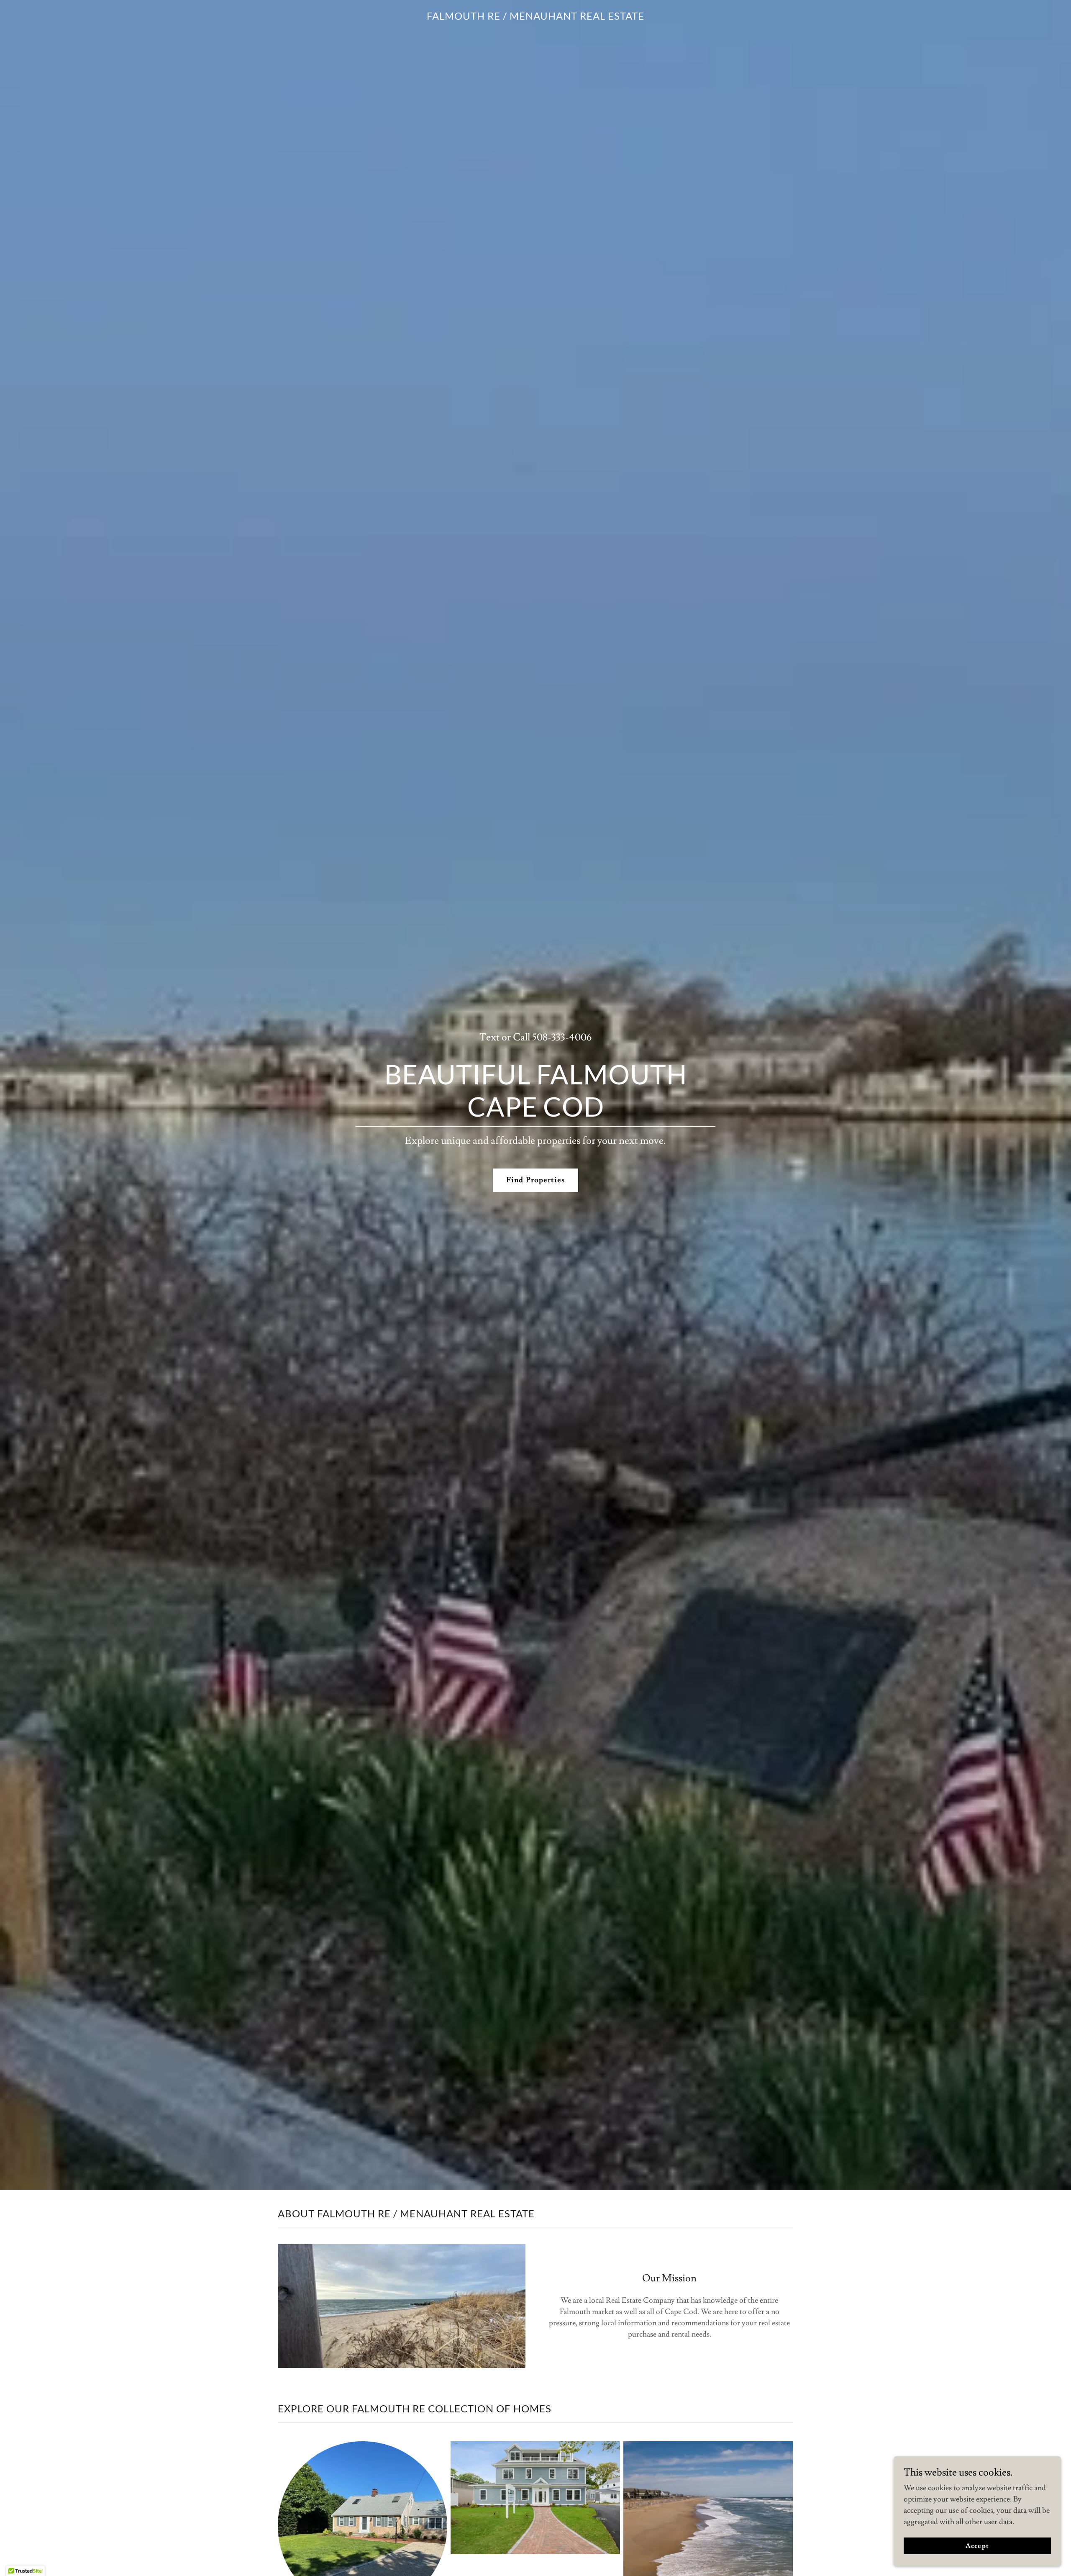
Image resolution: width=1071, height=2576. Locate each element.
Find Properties (535, 1180)
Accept (977, 2546)
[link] (535, 17)
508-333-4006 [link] (562, 1037)
